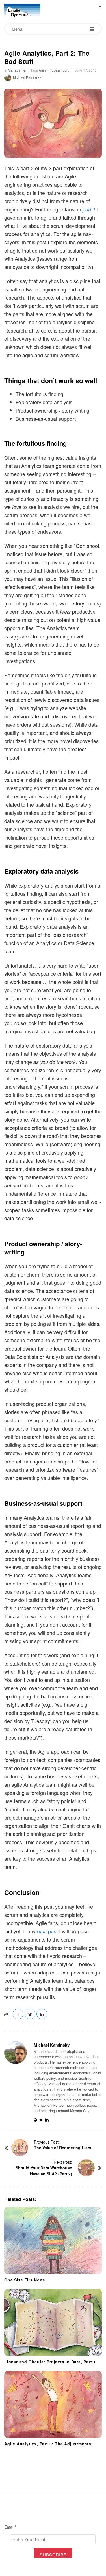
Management (18, 70)
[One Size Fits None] (53, 2240)
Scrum (67, 70)
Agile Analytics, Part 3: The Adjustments (48, 2444)
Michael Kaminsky (27, 77)
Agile (43, 70)
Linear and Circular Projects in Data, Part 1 (50, 2362)
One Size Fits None (25, 2280)
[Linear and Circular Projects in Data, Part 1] (53, 2322)
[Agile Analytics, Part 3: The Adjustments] (53, 2404)
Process (55, 70)
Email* (10, 2527)
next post (47, 1931)
